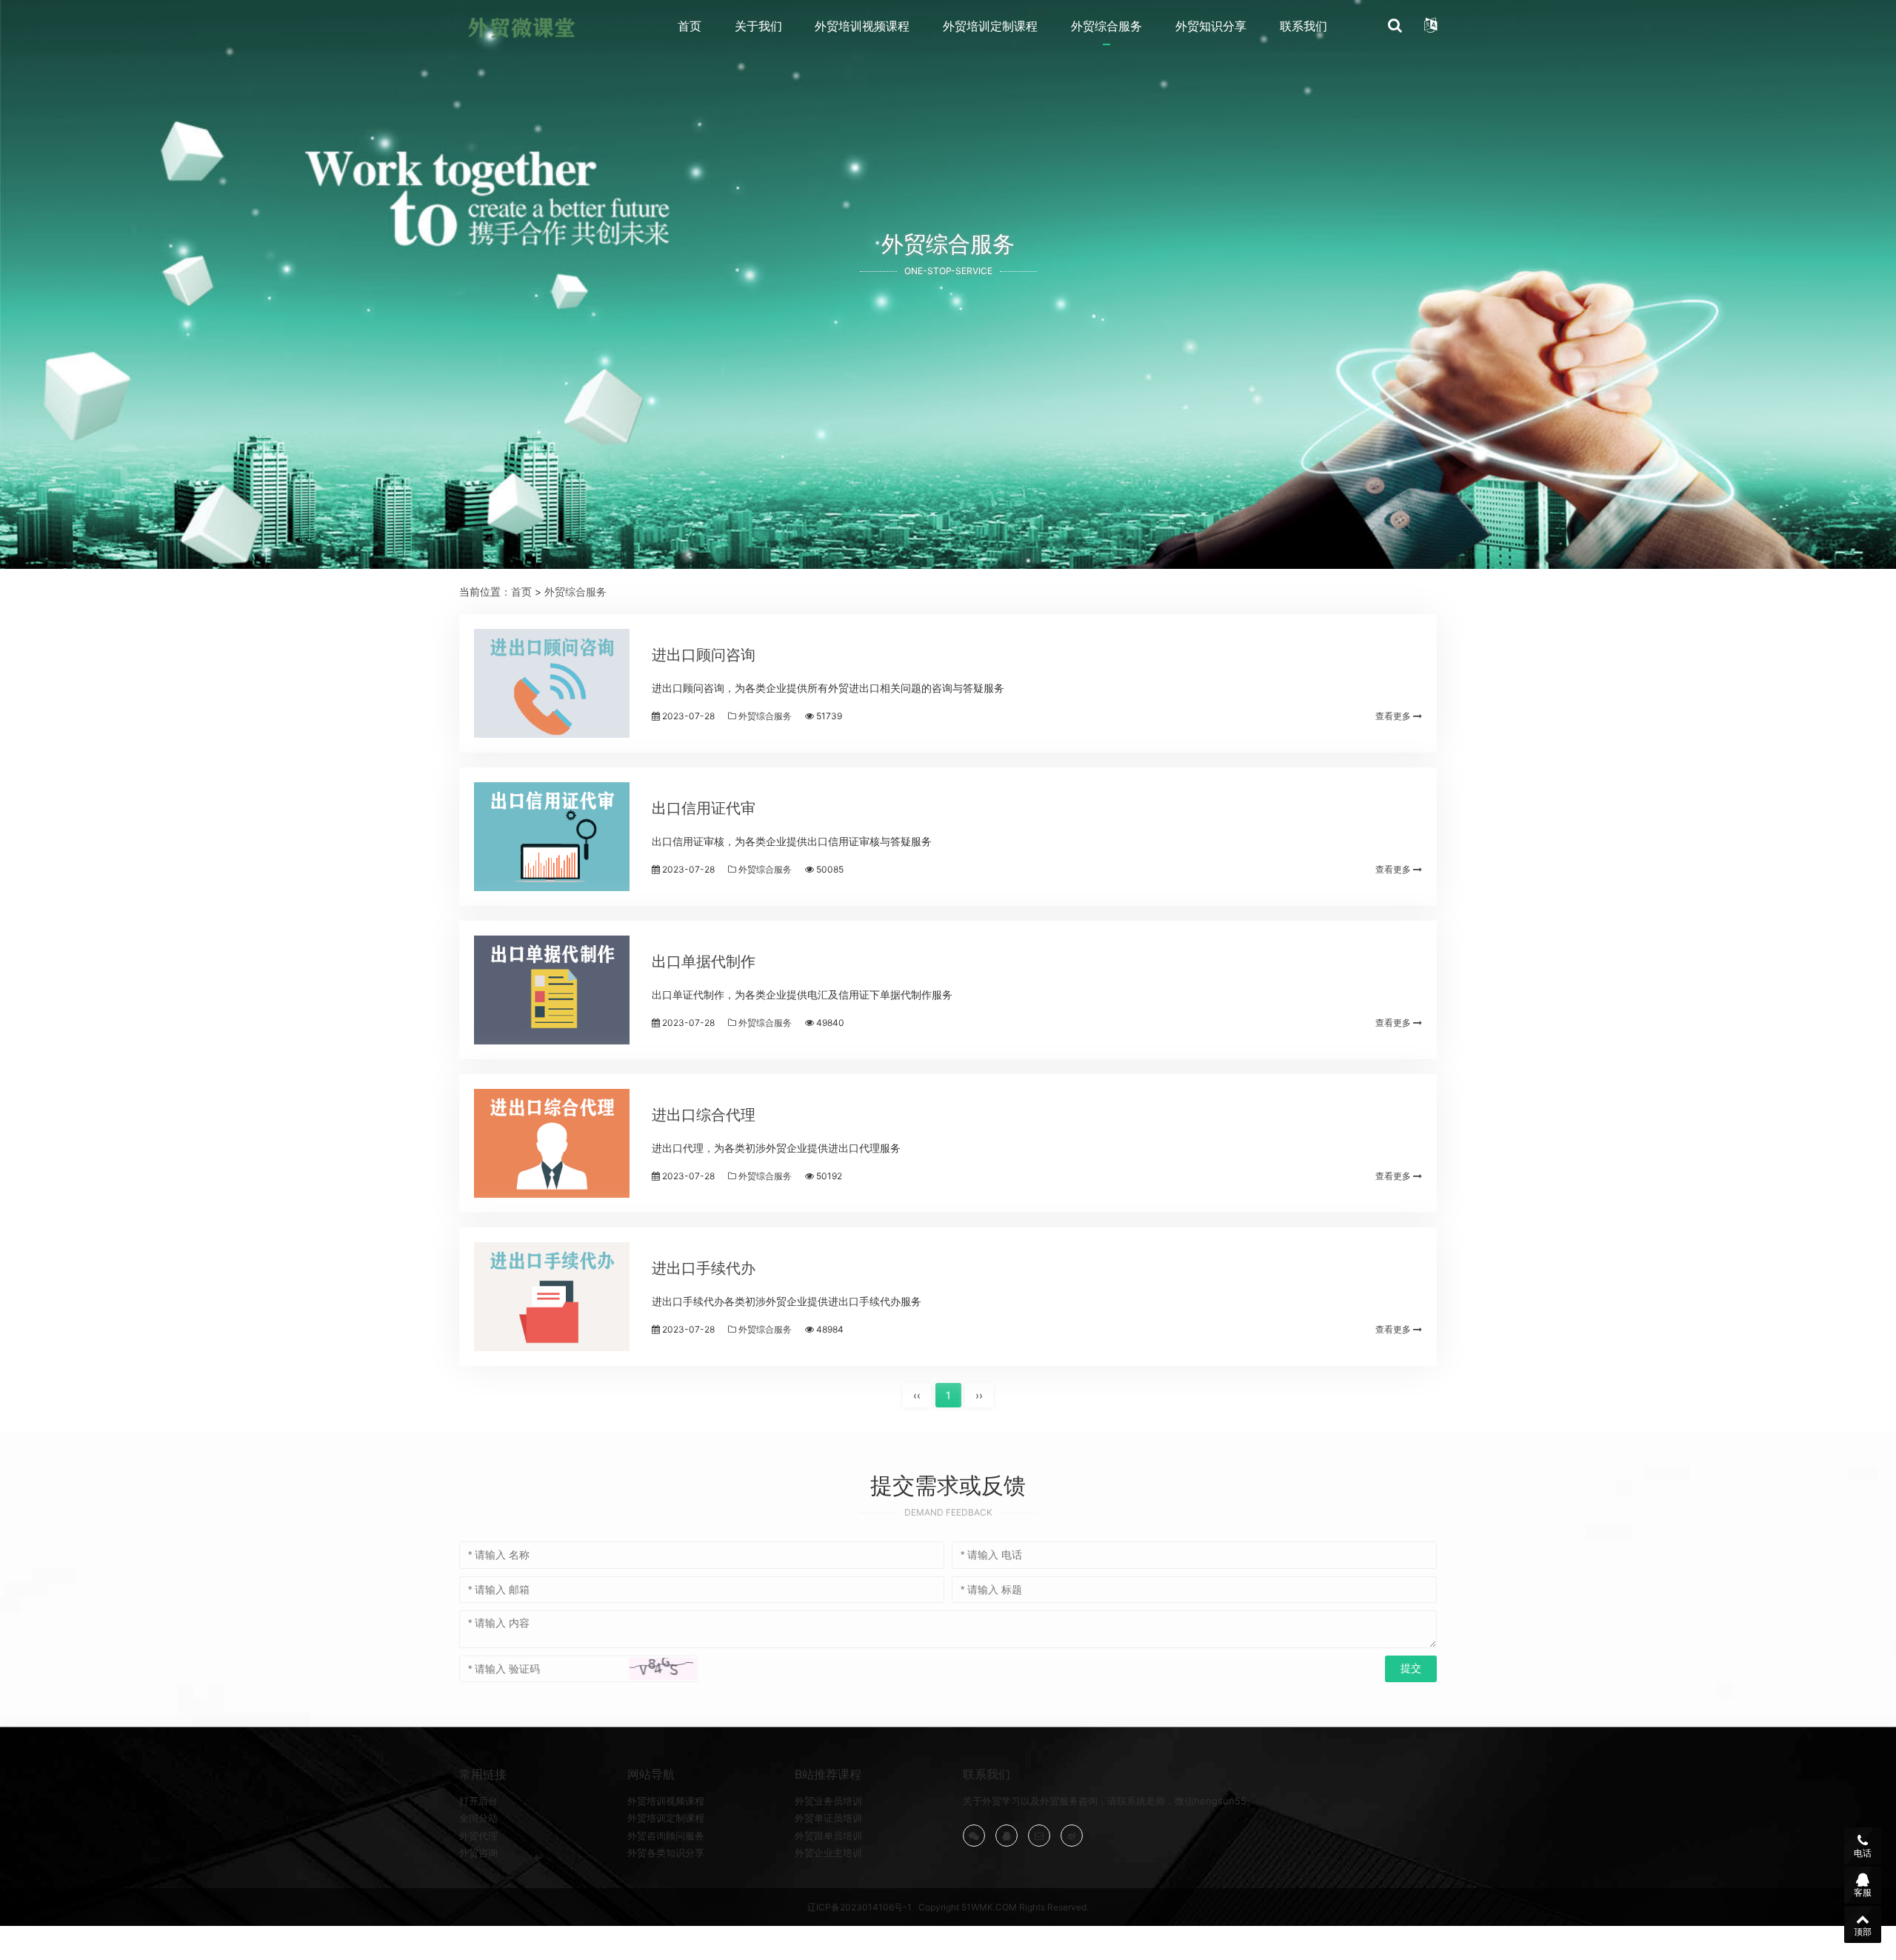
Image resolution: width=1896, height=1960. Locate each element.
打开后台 (478, 1801)
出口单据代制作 (704, 961)
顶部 (1863, 1931)
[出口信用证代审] (552, 837)
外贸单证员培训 (828, 1818)
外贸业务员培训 (828, 1801)
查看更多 (1394, 716)
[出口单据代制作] (552, 990)
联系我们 (1303, 26)
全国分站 (478, 1818)
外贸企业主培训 (828, 1853)
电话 (1863, 1853)
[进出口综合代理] (552, 1143)
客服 (1863, 1892)
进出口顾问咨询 (704, 655)
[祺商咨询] (521, 27)
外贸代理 (478, 1836)
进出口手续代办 (704, 1268)
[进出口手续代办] (552, 1297)
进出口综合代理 (704, 1115)
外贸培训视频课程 (862, 26)
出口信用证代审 (704, 808)
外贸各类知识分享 (666, 1853)
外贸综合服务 (1106, 26)
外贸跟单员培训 (828, 1836)
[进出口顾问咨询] (552, 683)
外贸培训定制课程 (990, 26)
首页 (690, 26)
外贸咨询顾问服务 (666, 1836)
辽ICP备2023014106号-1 (859, 1907)
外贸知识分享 (1211, 26)
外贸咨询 (478, 1853)
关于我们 (758, 26)
